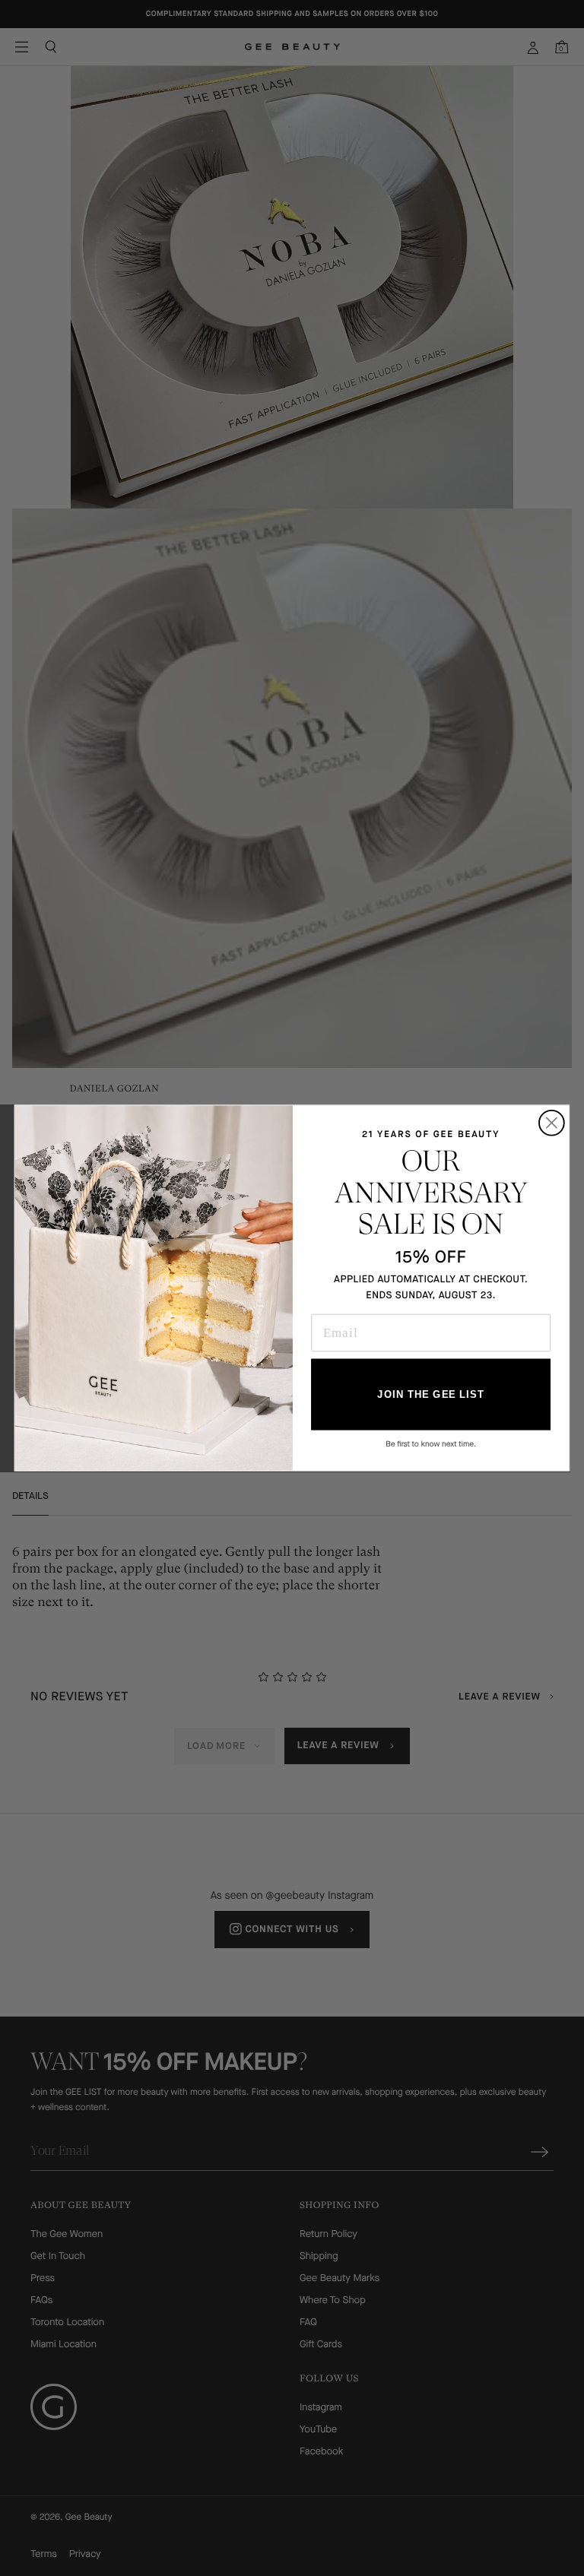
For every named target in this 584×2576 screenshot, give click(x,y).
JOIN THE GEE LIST (430, 1394)
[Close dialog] (552, 1123)
